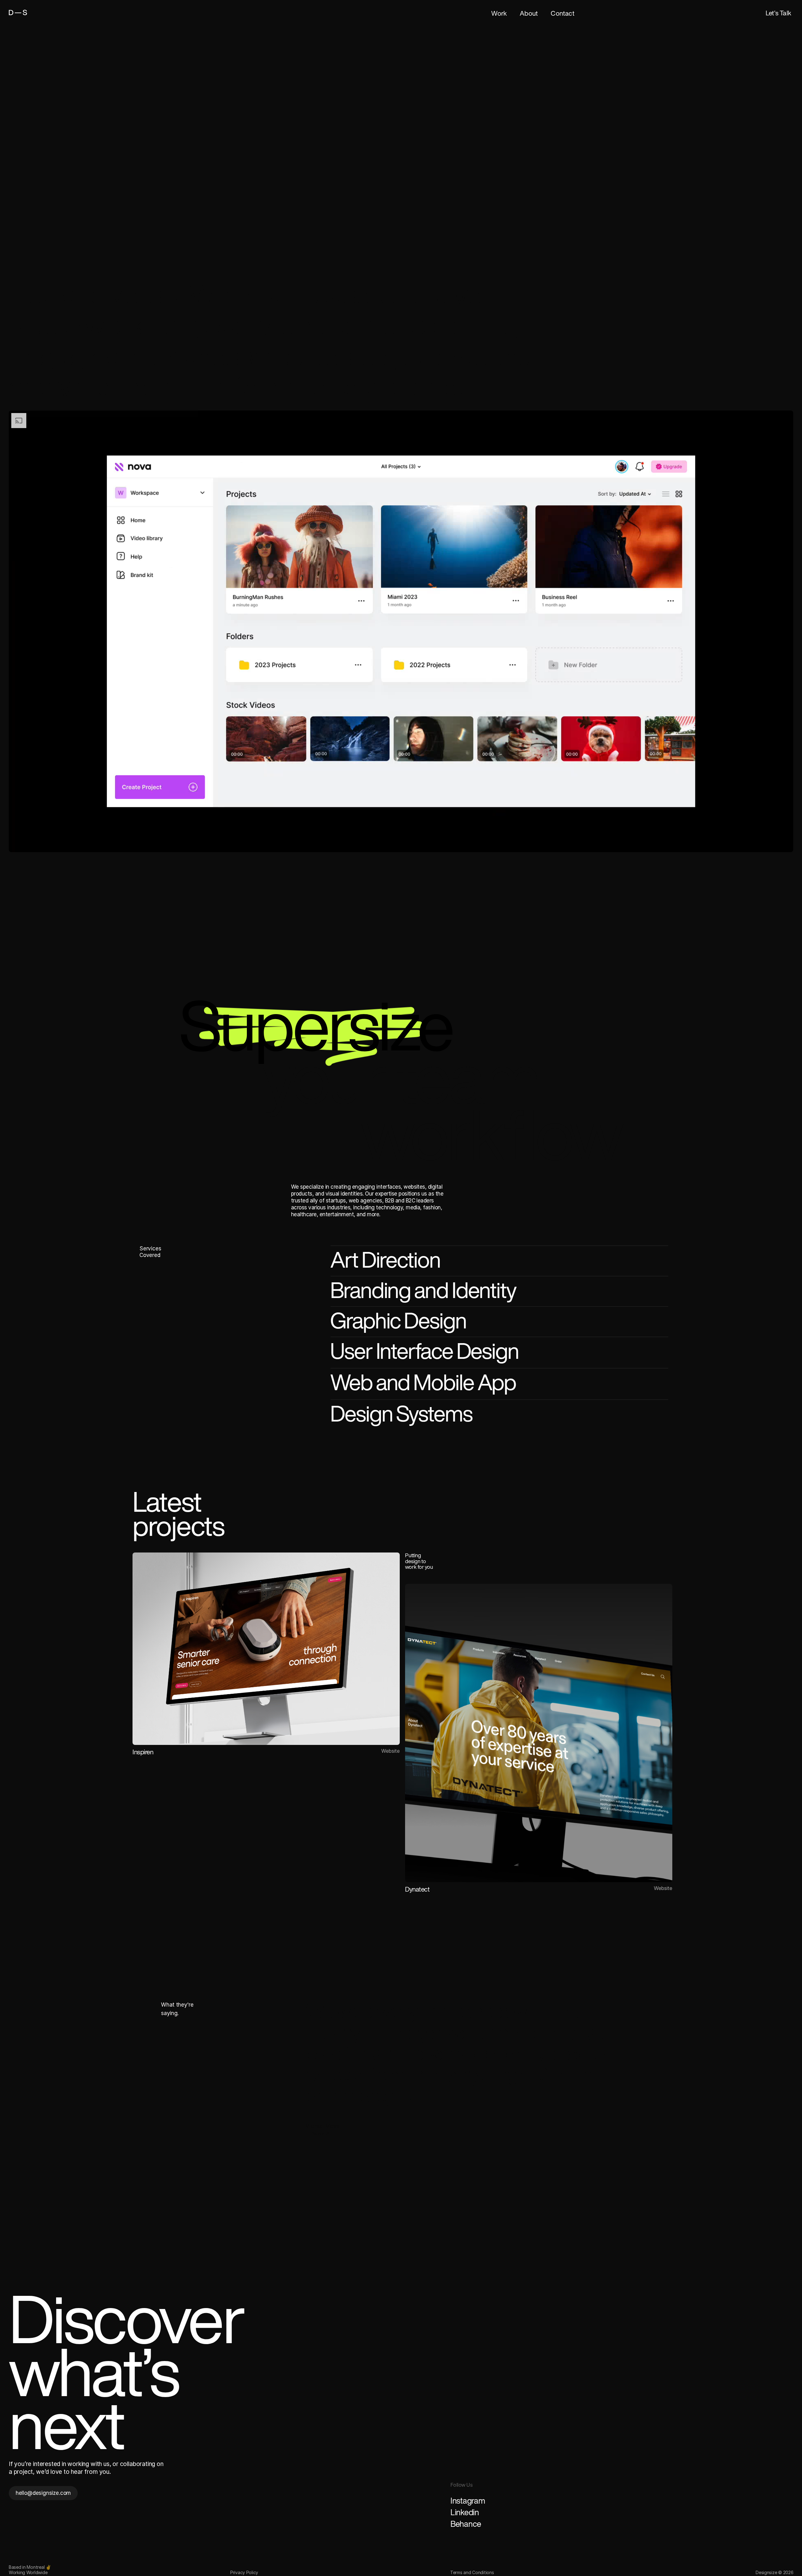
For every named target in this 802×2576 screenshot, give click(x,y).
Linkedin (465, 2512)
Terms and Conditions (472, 2572)
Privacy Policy (244, 2572)
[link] (32, 13)
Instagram (468, 2500)
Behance (466, 2524)
